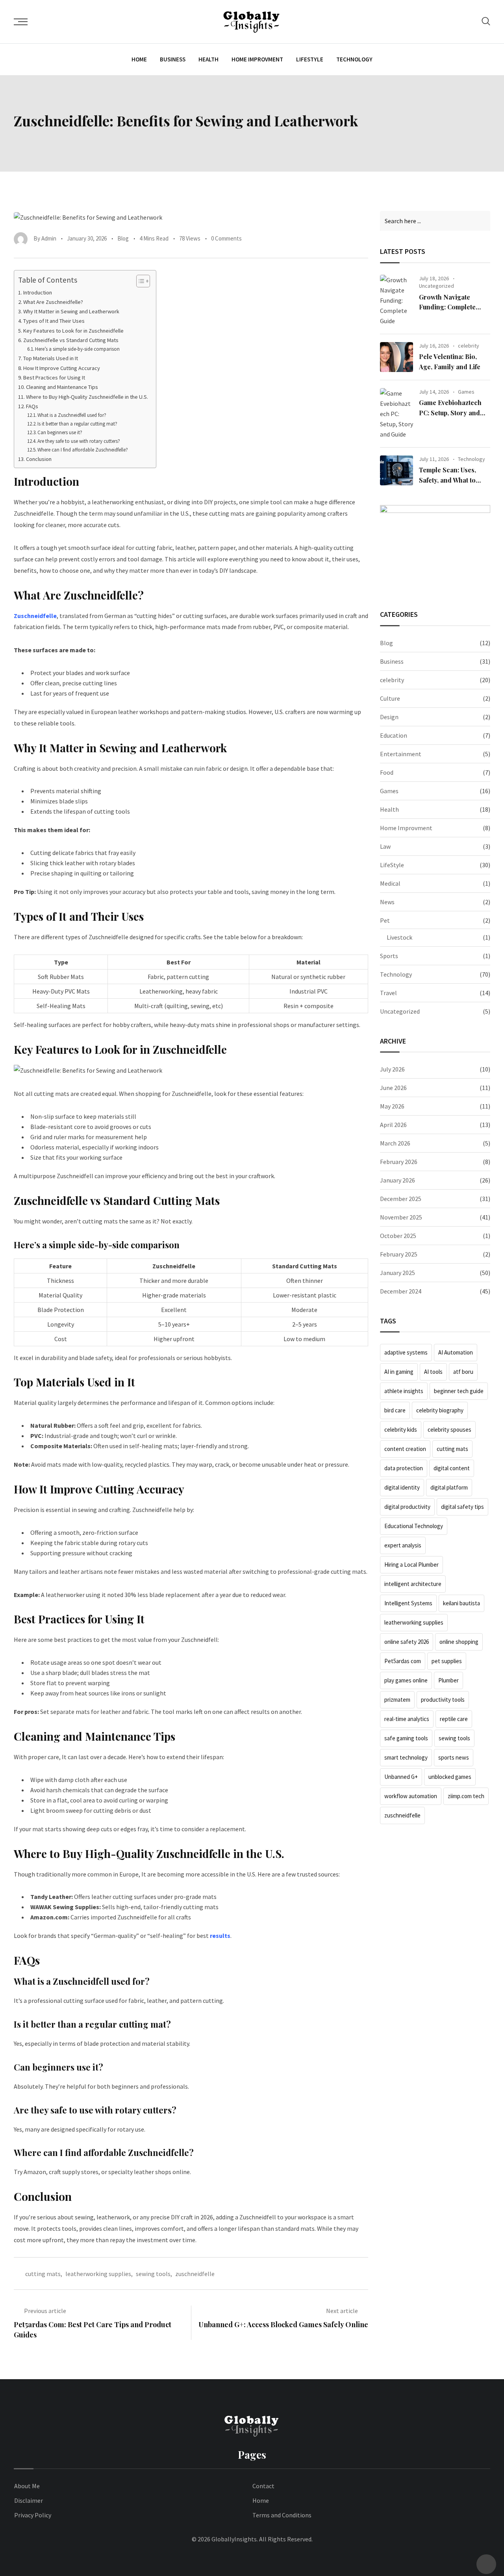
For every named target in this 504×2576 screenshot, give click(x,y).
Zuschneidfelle (35, 616)
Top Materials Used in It (51, 358)
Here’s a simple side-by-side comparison (77, 349)
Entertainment (401, 754)
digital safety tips (462, 1507)
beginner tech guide (459, 1391)
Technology (354, 59)
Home (139, 59)
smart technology (406, 1757)
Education (394, 735)
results (220, 1936)
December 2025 (401, 1199)
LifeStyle (310, 59)
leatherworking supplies (98, 2274)
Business (173, 59)
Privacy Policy (33, 2515)
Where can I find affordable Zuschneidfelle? (83, 450)
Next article (342, 2311)
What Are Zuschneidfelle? (53, 302)
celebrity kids (401, 1430)
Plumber (448, 1680)
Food (387, 772)
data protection (404, 1468)
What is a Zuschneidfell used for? (72, 415)
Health (208, 59)
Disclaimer (29, 2500)
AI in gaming (399, 1372)
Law (385, 846)
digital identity (402, 1487)
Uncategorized (436, 286)
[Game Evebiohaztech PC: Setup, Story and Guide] (397, 414)
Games (466, 392)
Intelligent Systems (408, 1603)
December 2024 (401, 1291)
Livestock (399, 937)
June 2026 (393, 1088)
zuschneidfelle (195, 2274)
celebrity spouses (449, 1430)
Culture (390, 698)
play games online (406, 1680)
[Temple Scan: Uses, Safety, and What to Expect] (397, 470)
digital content (452, 1468)
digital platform (449, 1487)
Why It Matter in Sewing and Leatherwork (71, 311)
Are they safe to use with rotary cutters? (79, 441)
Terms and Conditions (282, 2515)
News (387, 902)
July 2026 (392, 1069)
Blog (123, 238)
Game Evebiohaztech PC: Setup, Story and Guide (450, 413)
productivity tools (443, 1700)
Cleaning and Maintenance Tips (62, 387)
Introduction (38, 292)
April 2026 (393, 1125)
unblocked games (450, 1777)
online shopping (459, 1642)
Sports (389, 956)
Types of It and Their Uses (54, 321)
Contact (263, 2486)
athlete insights (404, 1391)
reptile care (454, 1719)
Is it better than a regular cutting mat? (77, 424)
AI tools (433, 1372)
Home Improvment (257, 59)
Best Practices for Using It (54, 378)
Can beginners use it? (60, 432)
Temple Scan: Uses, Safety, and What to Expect (447, 480)
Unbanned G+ (401, 1777)
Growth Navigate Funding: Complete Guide (447, 307)
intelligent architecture (413, 1584)
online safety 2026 (407, 1642)
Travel (388, 993)
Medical (390, 883)
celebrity (469, 346)
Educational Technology (414, 1526)
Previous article (45, 2311)
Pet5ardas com (403, 1661)
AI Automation (456, 1352)
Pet (385, 920)
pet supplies (447, 1661)
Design (389, 717)
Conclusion (39, 459)
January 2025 (397, 1273)
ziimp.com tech (466, 1796)
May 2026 (392, 1106)
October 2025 (398, 1236)
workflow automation (411, 1796)
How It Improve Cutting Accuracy (62, 368)
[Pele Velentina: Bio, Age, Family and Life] (397, 357)
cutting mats (43, 2274)
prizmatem (397, 1700)
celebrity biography (440, 1410)
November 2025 (401, 1217)
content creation (405, 1449)
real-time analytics (407, 1719)
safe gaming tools (406, 1738)
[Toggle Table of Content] (139, 281)
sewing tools (153, 2274)
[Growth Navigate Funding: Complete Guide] (397, 300)
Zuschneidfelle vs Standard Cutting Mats (71, 340)
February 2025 (399, 1254)
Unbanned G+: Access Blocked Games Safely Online (283, 2324)
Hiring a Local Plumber (411, 1565)
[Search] (486, 21)
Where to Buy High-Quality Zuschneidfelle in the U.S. (87, 397)
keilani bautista (461, 1603)
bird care (395, 1410)
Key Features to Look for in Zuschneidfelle (73, 331)
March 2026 (395, 1143)
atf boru (463, 1372)
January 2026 (397, 1180)
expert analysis (403, 1545)
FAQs (33, 406)
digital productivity (407, 1507)
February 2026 (399, 1162)
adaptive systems (406, 1352)
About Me (27, 2486)
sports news (454, 1757)
